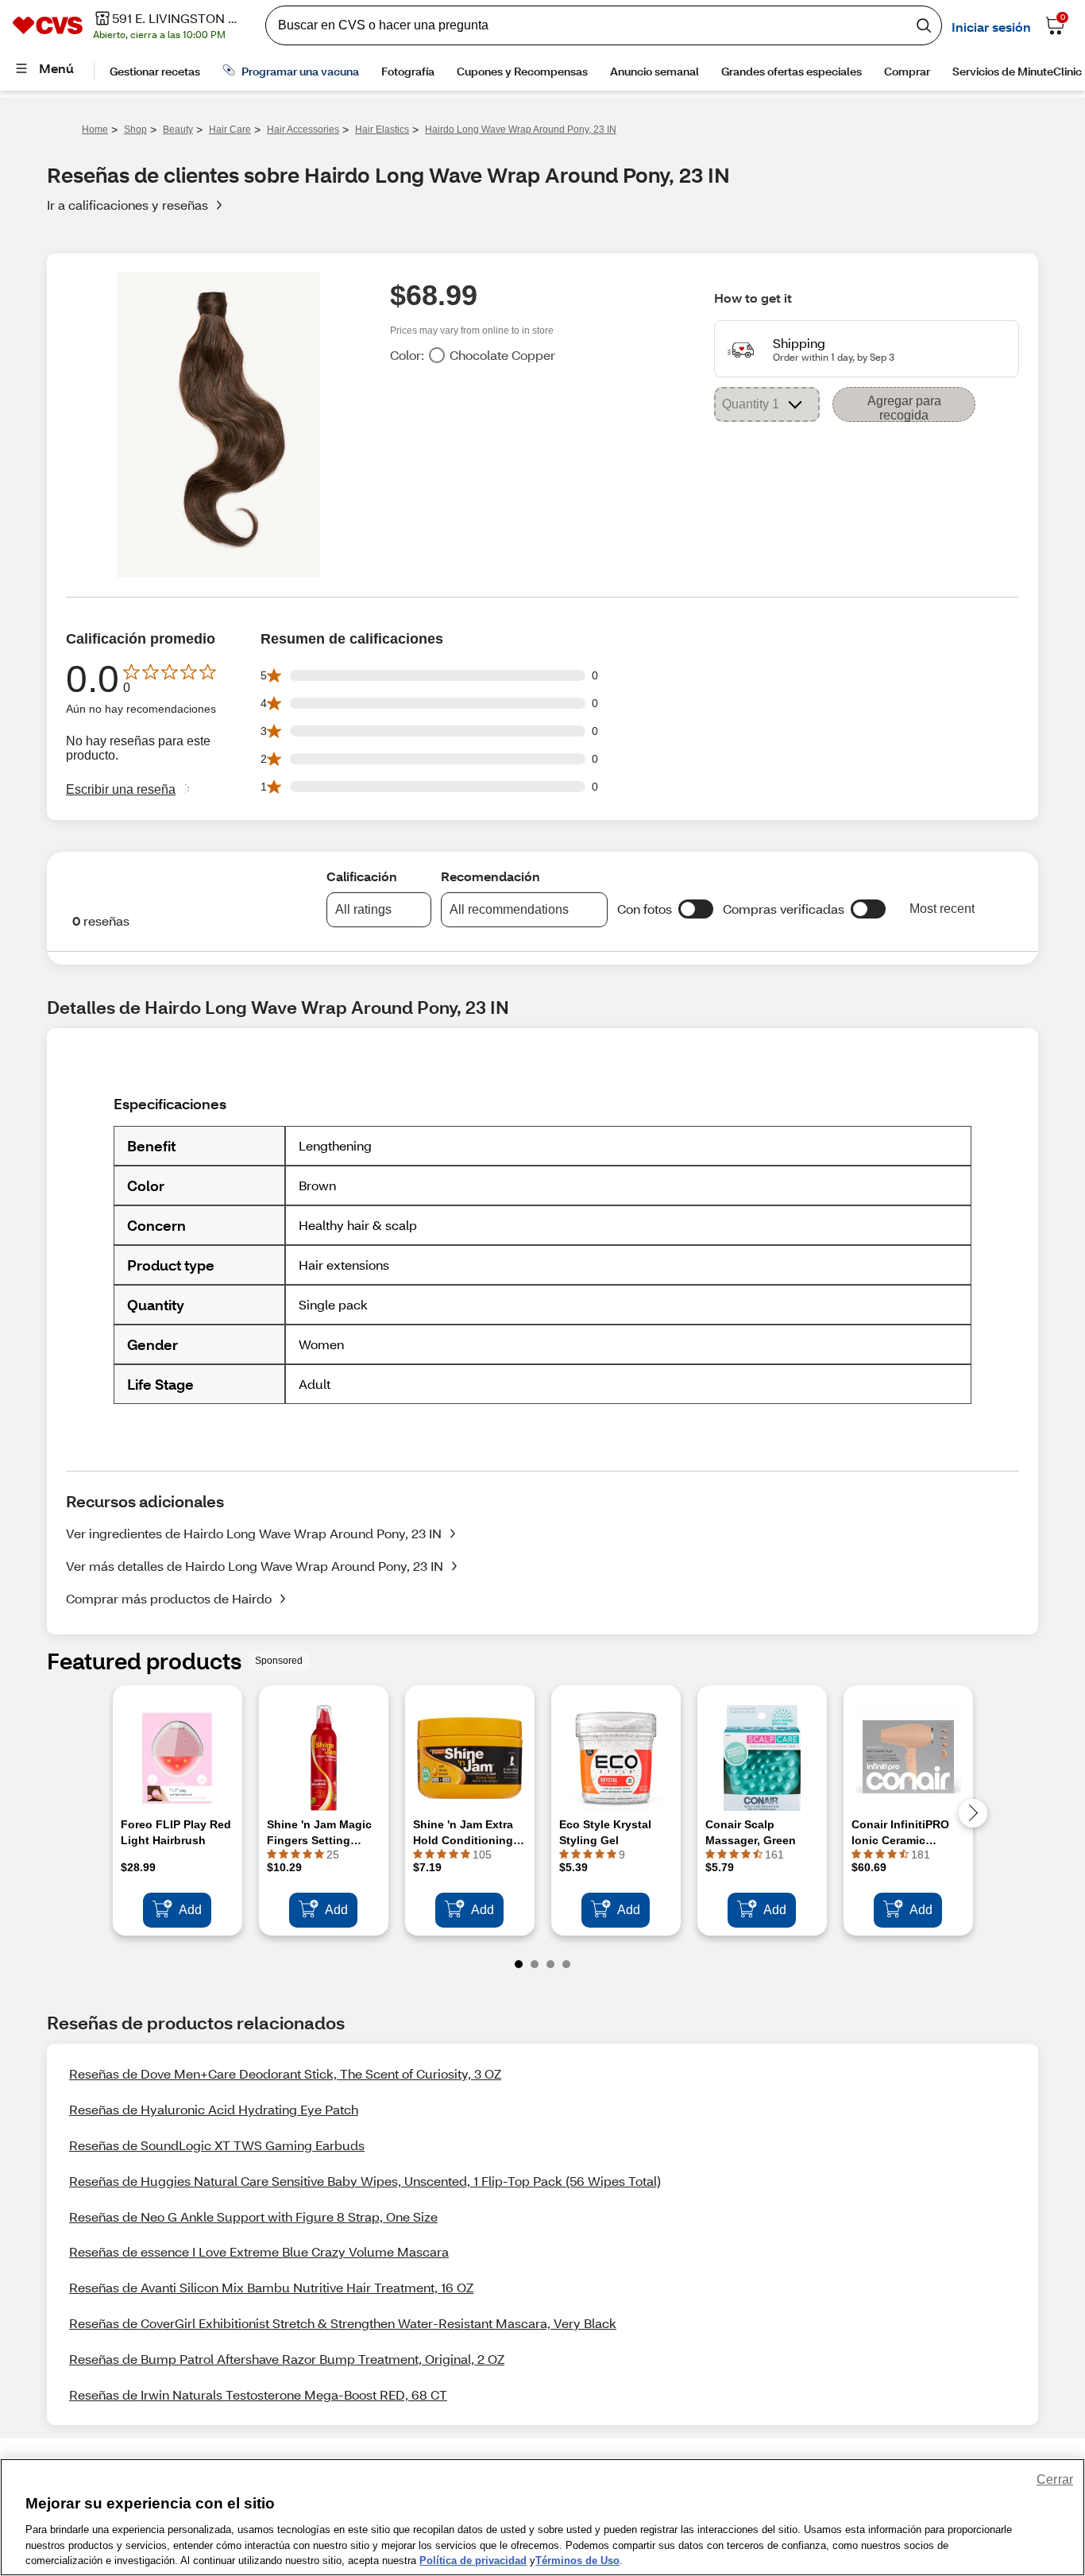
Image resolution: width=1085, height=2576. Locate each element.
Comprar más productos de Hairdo (169, 1598)
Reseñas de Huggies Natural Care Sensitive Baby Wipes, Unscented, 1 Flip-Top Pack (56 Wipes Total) (365, 2181)
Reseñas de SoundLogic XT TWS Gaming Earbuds (217, 2145)
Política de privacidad (473, 2560)
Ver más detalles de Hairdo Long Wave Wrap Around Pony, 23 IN (255, 1566)
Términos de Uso (577, 2560)
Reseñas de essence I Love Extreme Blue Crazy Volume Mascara (259, 2251)
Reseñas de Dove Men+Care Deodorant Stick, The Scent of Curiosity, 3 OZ (285, 2073)
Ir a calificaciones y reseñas (127, 205)
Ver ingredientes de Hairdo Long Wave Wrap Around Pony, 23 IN (254, 1533)
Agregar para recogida (904, 408)
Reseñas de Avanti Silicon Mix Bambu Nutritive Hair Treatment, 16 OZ (271, 2287)
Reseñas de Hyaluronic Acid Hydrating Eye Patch (214, 2109)
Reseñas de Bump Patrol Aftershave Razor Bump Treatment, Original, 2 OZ (287, 2359)
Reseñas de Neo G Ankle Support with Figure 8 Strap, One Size (253, 2216)
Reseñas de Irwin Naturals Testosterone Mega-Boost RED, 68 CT (258, 2394)
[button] (696, 909)
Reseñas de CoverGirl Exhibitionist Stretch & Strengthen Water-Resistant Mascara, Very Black (343, 2323)
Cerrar (1055, 2479)
